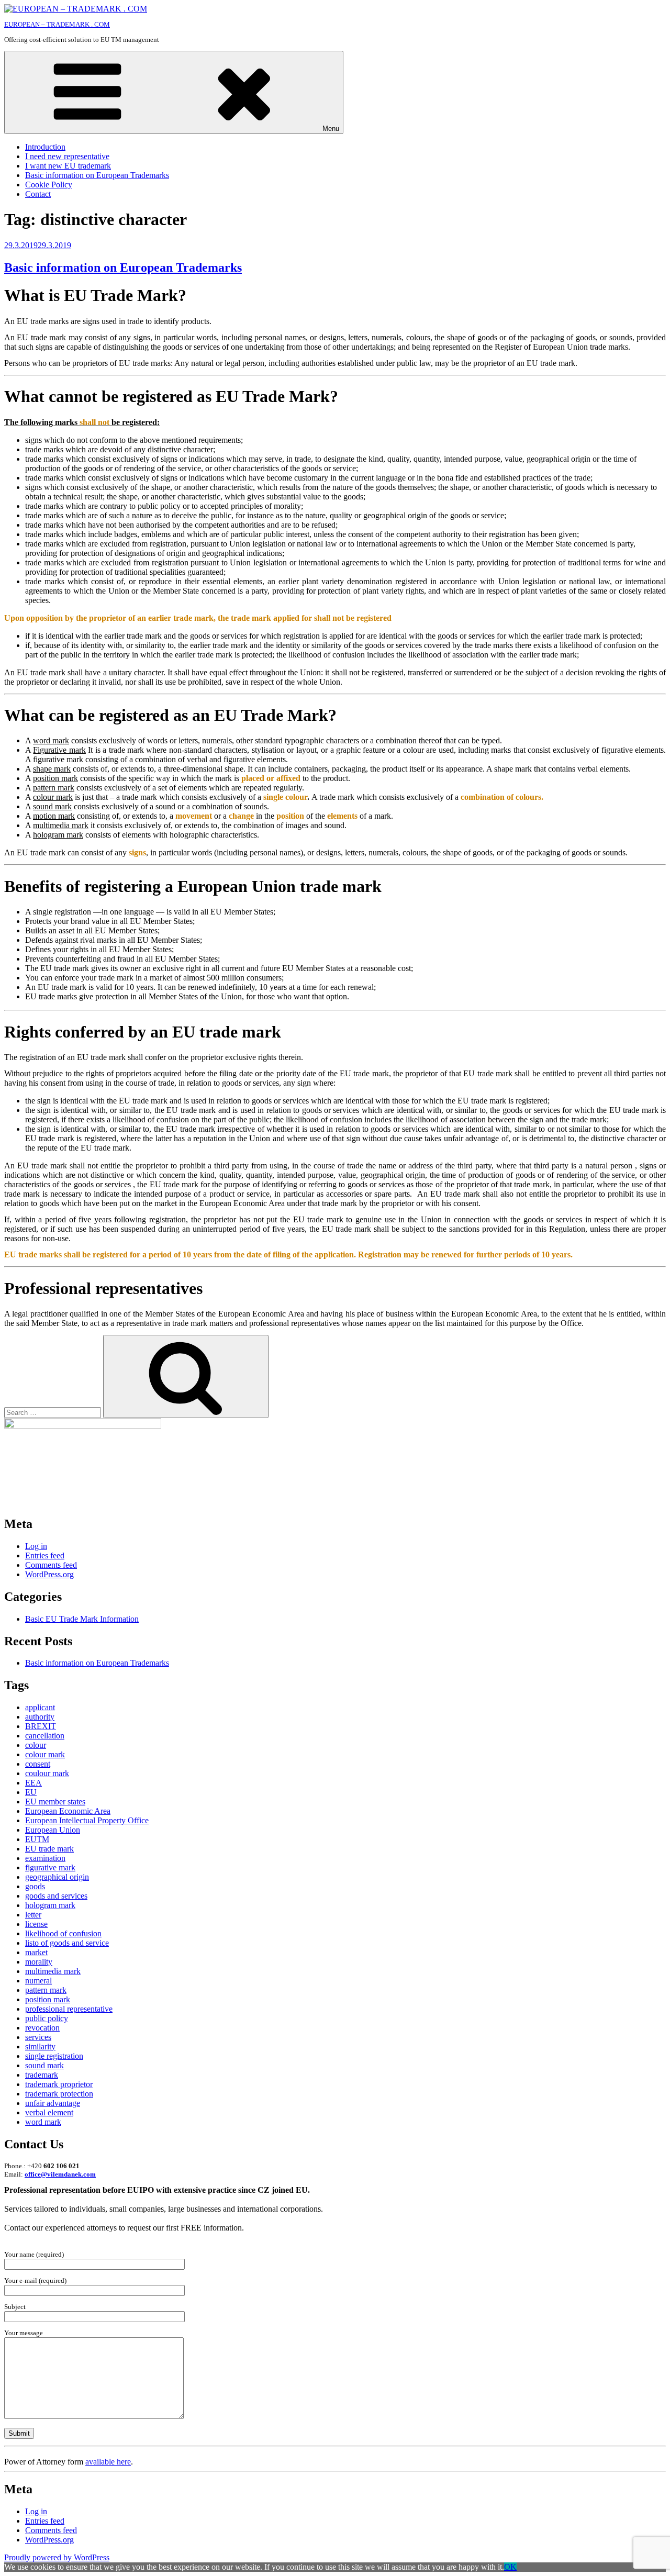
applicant (40, 1707)
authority (40, 1717)
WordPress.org (49, 1574)
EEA (33, 1783)
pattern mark (46, 1990)
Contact (38, 194)
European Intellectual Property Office (87, 1820)
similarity (40, 2047)
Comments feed (51, 1565)
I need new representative (67, 156)
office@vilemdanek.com (60, 2174)
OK (510, 2567)
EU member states (55, 1802)
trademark (42, 2075)
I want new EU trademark (68, 166)
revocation (42, 2028)
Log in (36, 1546)
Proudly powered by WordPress (57, 2557)
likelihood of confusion (63, 1933)
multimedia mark (53, 1971)
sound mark (44, 2065)
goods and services (56, 1896)
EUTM (37, 1839)
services (38, 2037)
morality (39, 1962)
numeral (38, 1981)
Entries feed (45, 1555)
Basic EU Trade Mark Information (82, 1619)
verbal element (49, 2112)
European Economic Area (68, 1811)
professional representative (69, 2009)
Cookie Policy (49, 185)
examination (45, 1858)
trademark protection (59, 2094)
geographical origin (57, 1877)
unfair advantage (53, 2103)
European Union (53, 1830)
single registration (54, 2056)
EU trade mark (49, 1849)
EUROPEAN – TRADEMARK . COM (57, 24)
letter (33, 1915)
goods (35, 1886)
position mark (48, 1999)
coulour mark (47, 1773)
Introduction (45, 147)
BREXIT (41, 1726)
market (36, 1952)
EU (31, 1792)
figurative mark (50, 1867)
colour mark (45, 1754)
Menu (331, 129)
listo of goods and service (67, 1943)
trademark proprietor (59, 2084)
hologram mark (50, 1905)
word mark (43, 2122)
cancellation (45, 1736)
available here (108, 2462)
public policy (47, 2018)
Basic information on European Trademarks (97, 175)
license (36, 1924)
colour (36, 1745)
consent (38, 1764)
